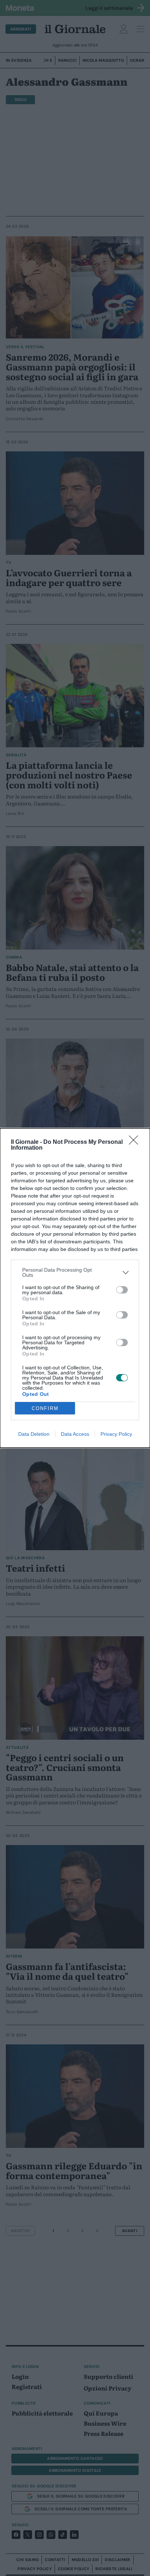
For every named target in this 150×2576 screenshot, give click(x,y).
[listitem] (75, 1272)
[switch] (122, 1290)
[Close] (136, 1142)
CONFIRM (45, 1408)
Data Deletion (34, 1434)
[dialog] (75, 1288)
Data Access (75, 1434)
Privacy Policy (116, 1434)
